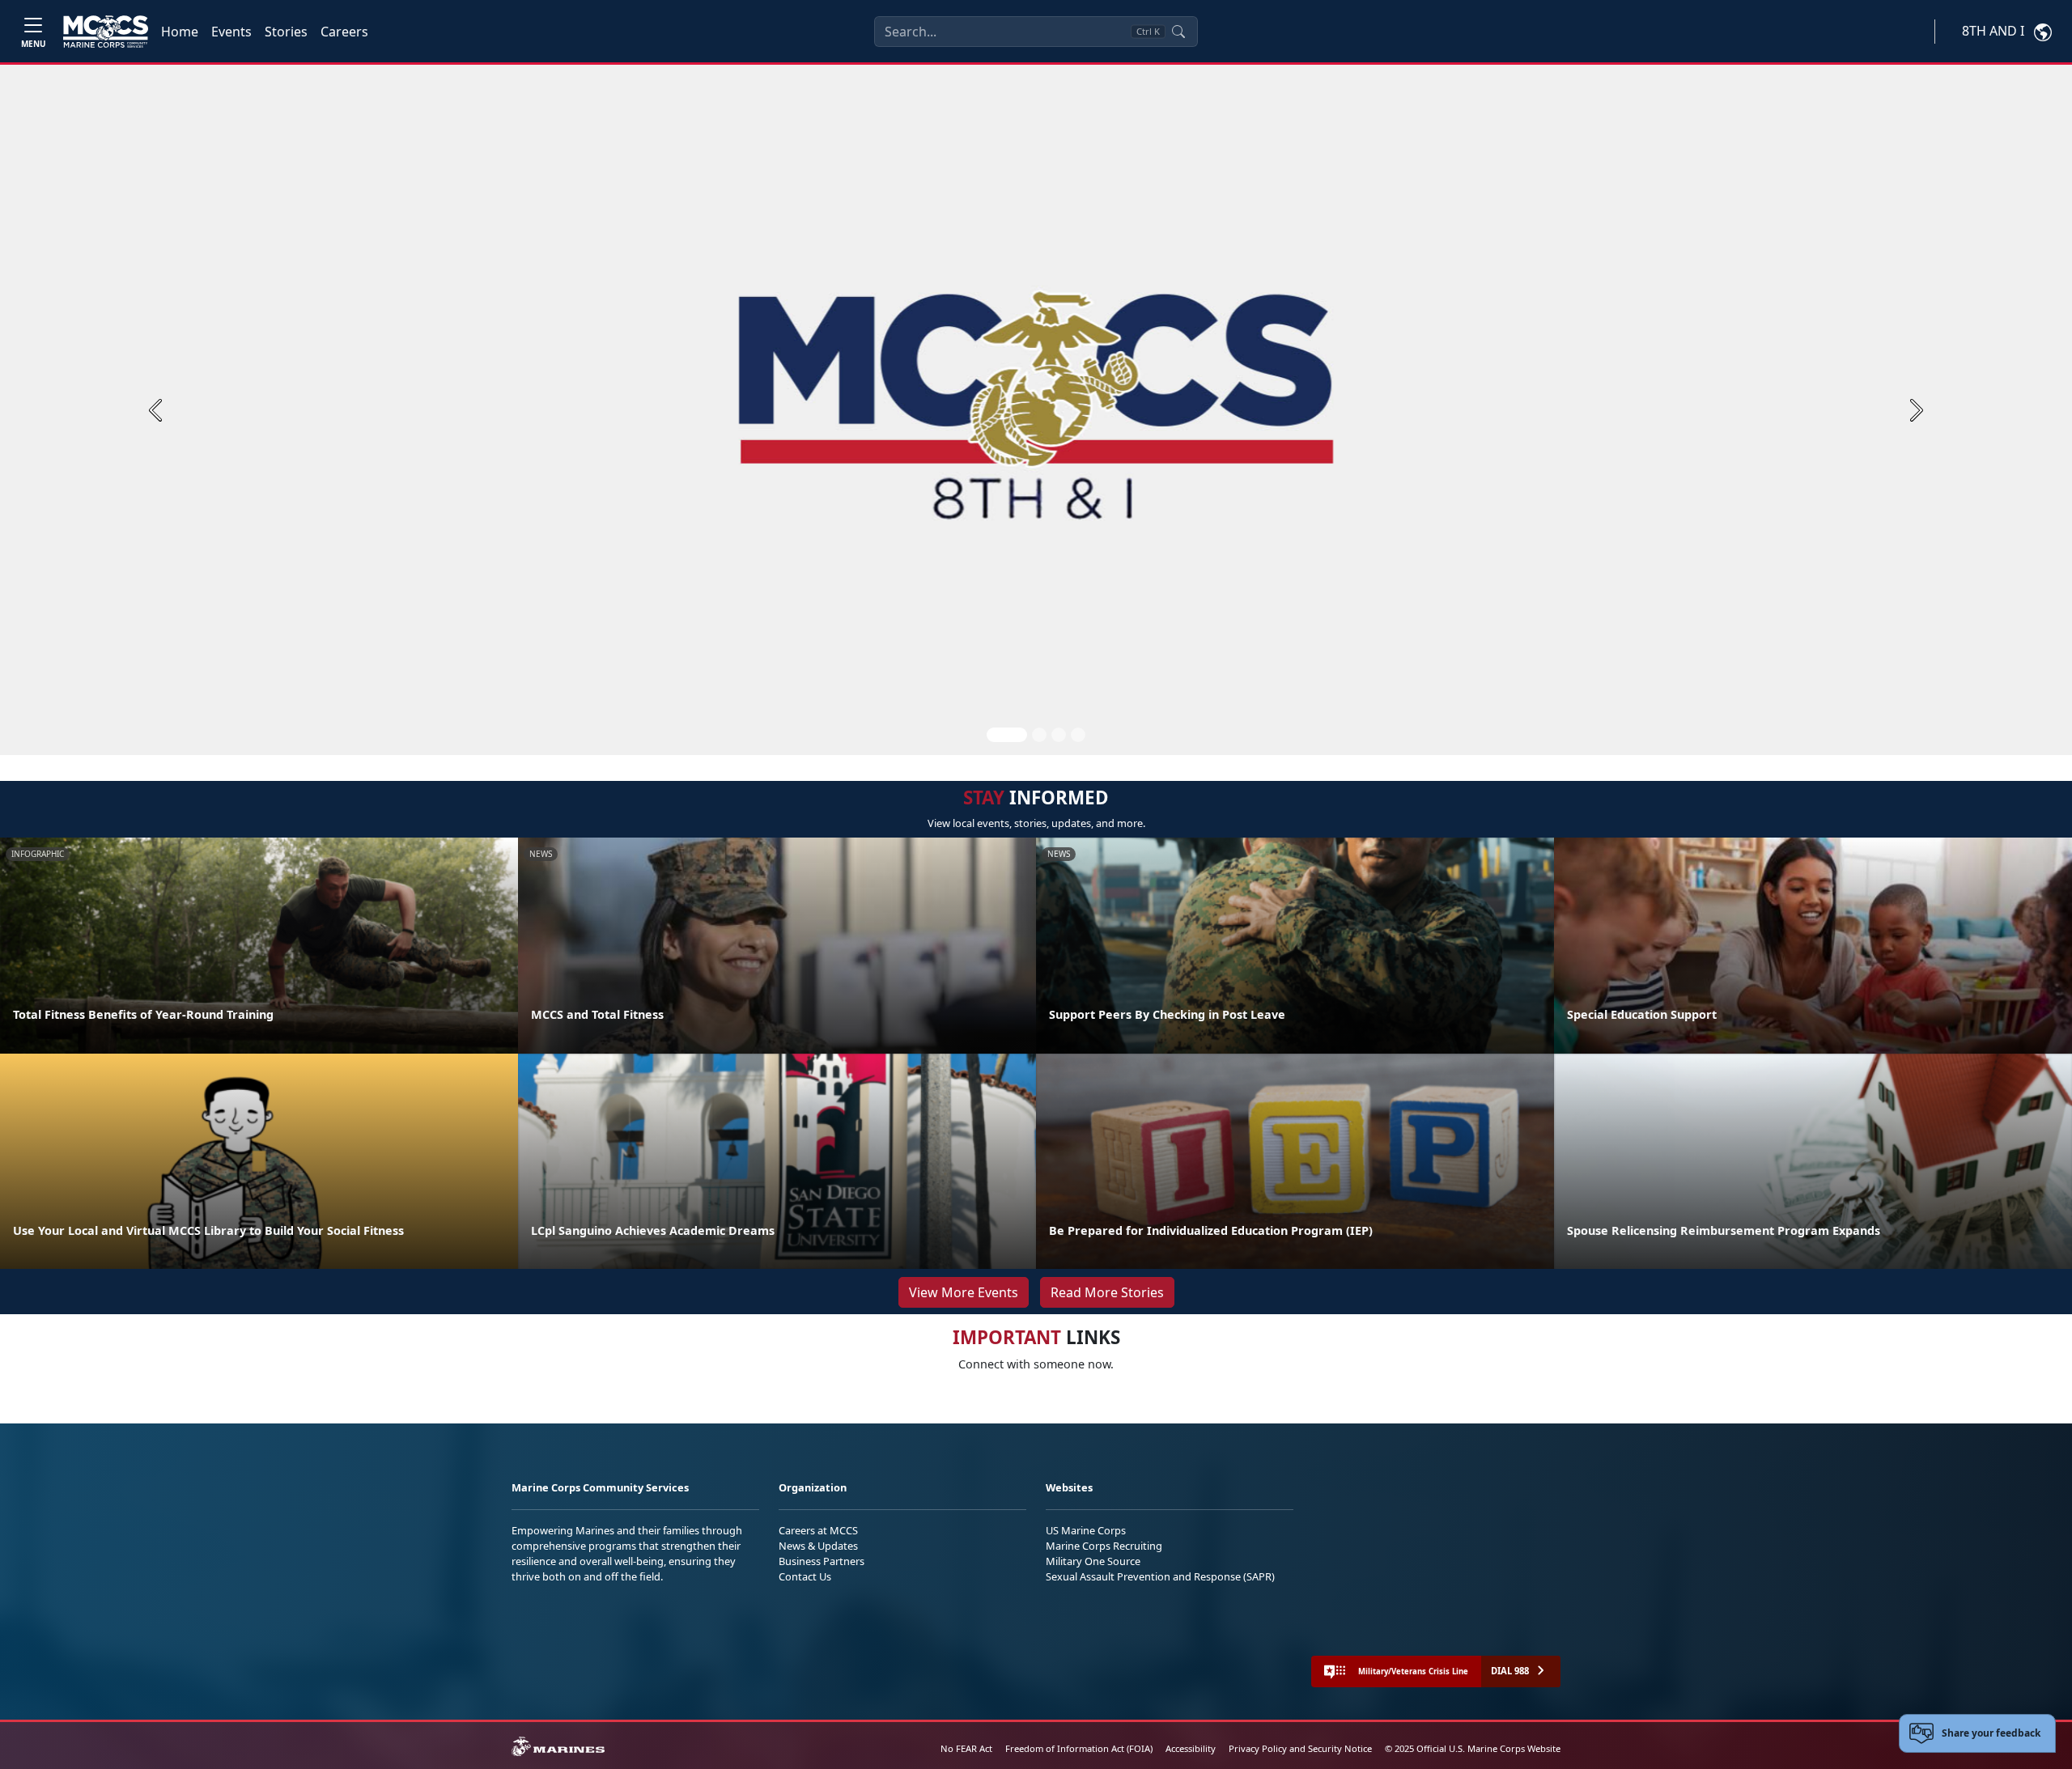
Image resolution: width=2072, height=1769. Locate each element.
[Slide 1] (1007, 735)
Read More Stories (1107, 1292)
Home (180, 32)
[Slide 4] (1078, 735)
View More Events (964, 1292)
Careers (344, 32)
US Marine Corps (1086, 1530)
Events (231, 32)
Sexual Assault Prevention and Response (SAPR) (1160, 1576)
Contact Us (805, 1576)
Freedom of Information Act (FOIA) (1079, 1748)
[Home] (106, 32)
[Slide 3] (1059, 735)
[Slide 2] (1039, 735)
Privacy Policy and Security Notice (1300, 1748)
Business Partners (822, 1561)
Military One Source (1093, 1561)
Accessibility (1191, 1748)
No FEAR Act (966, 1748)
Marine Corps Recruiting (1104, 1546)
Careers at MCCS (818, 1530)
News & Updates (818, 1546)
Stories (286, 32)
